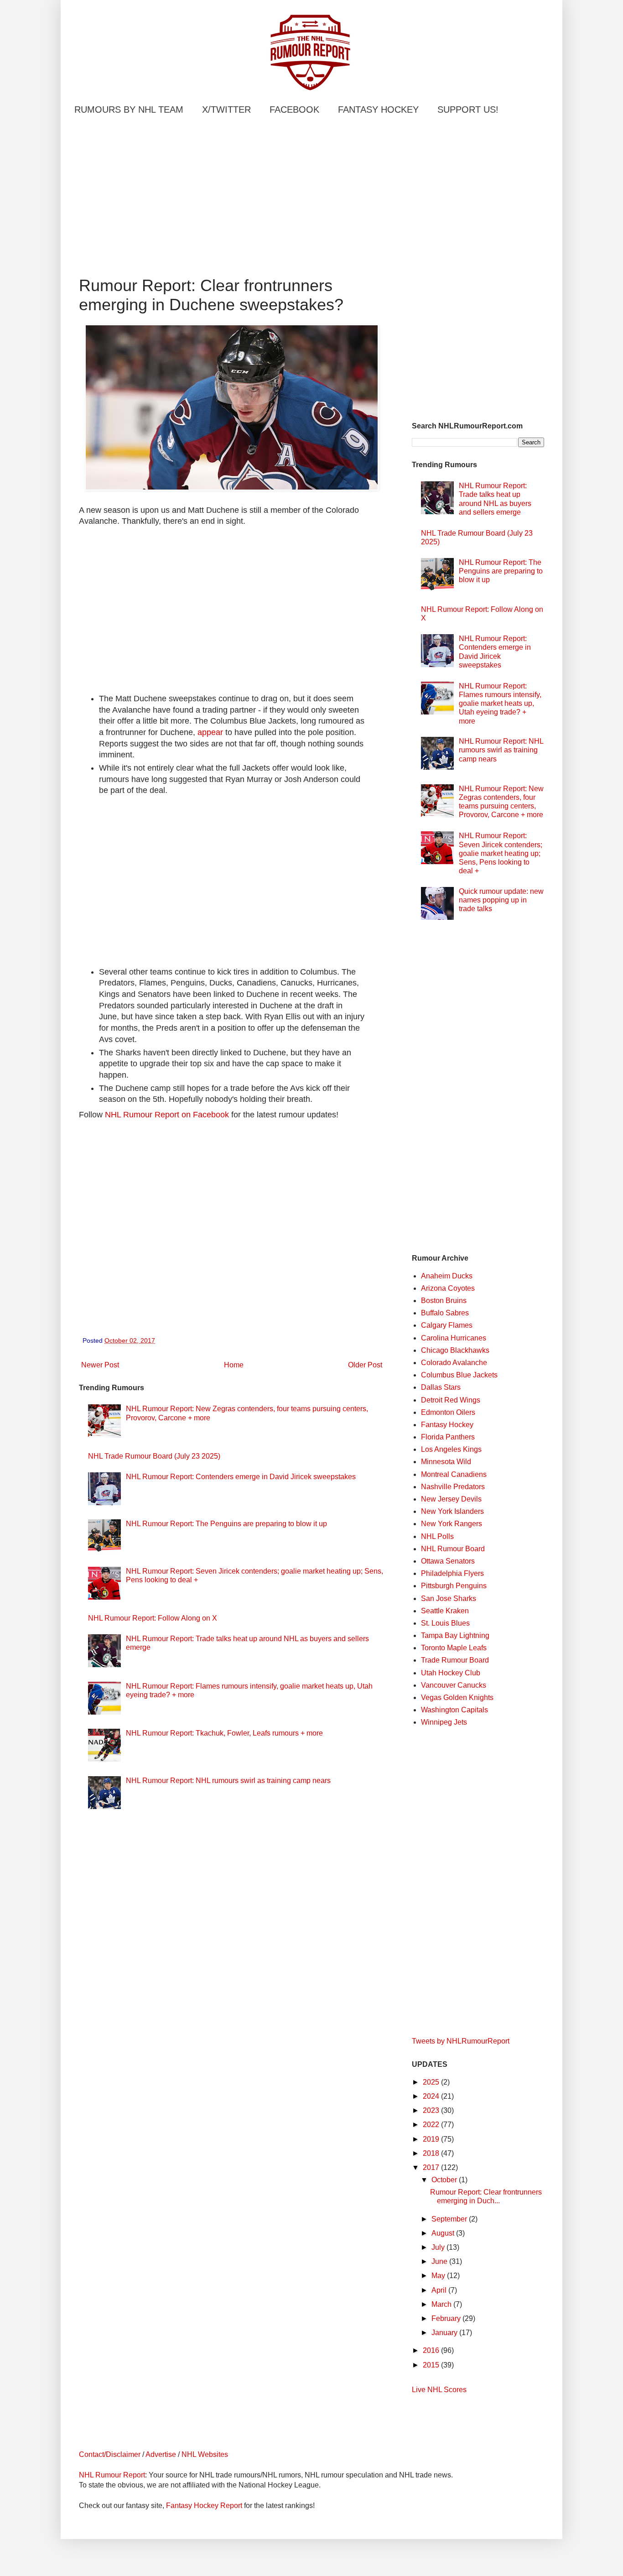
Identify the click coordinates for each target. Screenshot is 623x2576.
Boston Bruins (444, 1301)
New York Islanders (452, 1511)
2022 (432, 2125)
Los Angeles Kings (451, 1449)
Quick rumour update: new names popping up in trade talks (501, 900)
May (439, 2276)
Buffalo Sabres (445, 1313)
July (439, 2247)
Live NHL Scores (439, 2390)
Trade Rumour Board (455, 1660)
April (440, 2290)
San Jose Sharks (449, 1598)
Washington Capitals (454, 1710)
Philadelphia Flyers (452, 1573)
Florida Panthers (448, 1437)
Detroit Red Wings (451, 1400)
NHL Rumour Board (453, 1549)
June (440, 2261)
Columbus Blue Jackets (459, 1375)
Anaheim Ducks (447, 1276)
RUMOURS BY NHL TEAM (129, 110)
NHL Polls (437, 1536)
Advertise (161, 2454)
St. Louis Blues (445, 1623)
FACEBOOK (294, 110)
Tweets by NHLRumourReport (461, 2041)
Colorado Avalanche (454, 1363)
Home (234, 1365)
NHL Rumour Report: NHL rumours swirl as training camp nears (228, 1781)
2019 (432, 2139)
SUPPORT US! (468, 110)
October (445, 2180)
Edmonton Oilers (448, 1412)
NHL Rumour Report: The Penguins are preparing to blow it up (226, 1524)
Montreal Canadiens (454, 1474)
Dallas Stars (441, 1387)
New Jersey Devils (451, 1499)
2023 (432, 2110)
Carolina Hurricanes (454, 1338)
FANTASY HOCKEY (378, 110)
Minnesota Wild (446, 1462)
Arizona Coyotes (448, 1288)
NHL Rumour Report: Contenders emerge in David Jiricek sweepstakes (241, 1477)
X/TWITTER (226, 110)
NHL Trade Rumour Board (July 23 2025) (154, 1456)
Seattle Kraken (445, 1611)
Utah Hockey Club (451, 1673)
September (450, 2219)
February (447, 2318)
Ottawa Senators (448, 1561)
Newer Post (100, 1365)
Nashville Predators (453, 1487)
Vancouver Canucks (454, 1685)
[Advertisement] (232, 198)
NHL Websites (205, 2454)
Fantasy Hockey (447, 1425)
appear (210, 732)
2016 (432, 2350)
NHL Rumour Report (112, 2475)
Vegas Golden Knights (457, 1697)
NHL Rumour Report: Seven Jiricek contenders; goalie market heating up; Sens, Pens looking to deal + (501, 853)
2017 (432, 2167)
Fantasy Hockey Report (204, 2506)
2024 (432, 2096)
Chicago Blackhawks (455, 1350)
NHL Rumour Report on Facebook (167, 1115)
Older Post (365, 1365)
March (442, 2304)
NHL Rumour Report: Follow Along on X (153, 1618)
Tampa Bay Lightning (455, 1635)
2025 (432, 2082)
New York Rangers (452, 1524)
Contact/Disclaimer (110, 2454)
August (444, 2233)
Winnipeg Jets (444, 1722)
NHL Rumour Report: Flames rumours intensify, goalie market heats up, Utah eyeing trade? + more (500, 704)
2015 (432, 2365)
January (445, 2333)
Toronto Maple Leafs (454, 1648)
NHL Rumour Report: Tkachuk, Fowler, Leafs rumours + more (224, 1733)
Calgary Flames (447, 1325)
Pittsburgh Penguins (454, 1586)
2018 (432, 2153)
